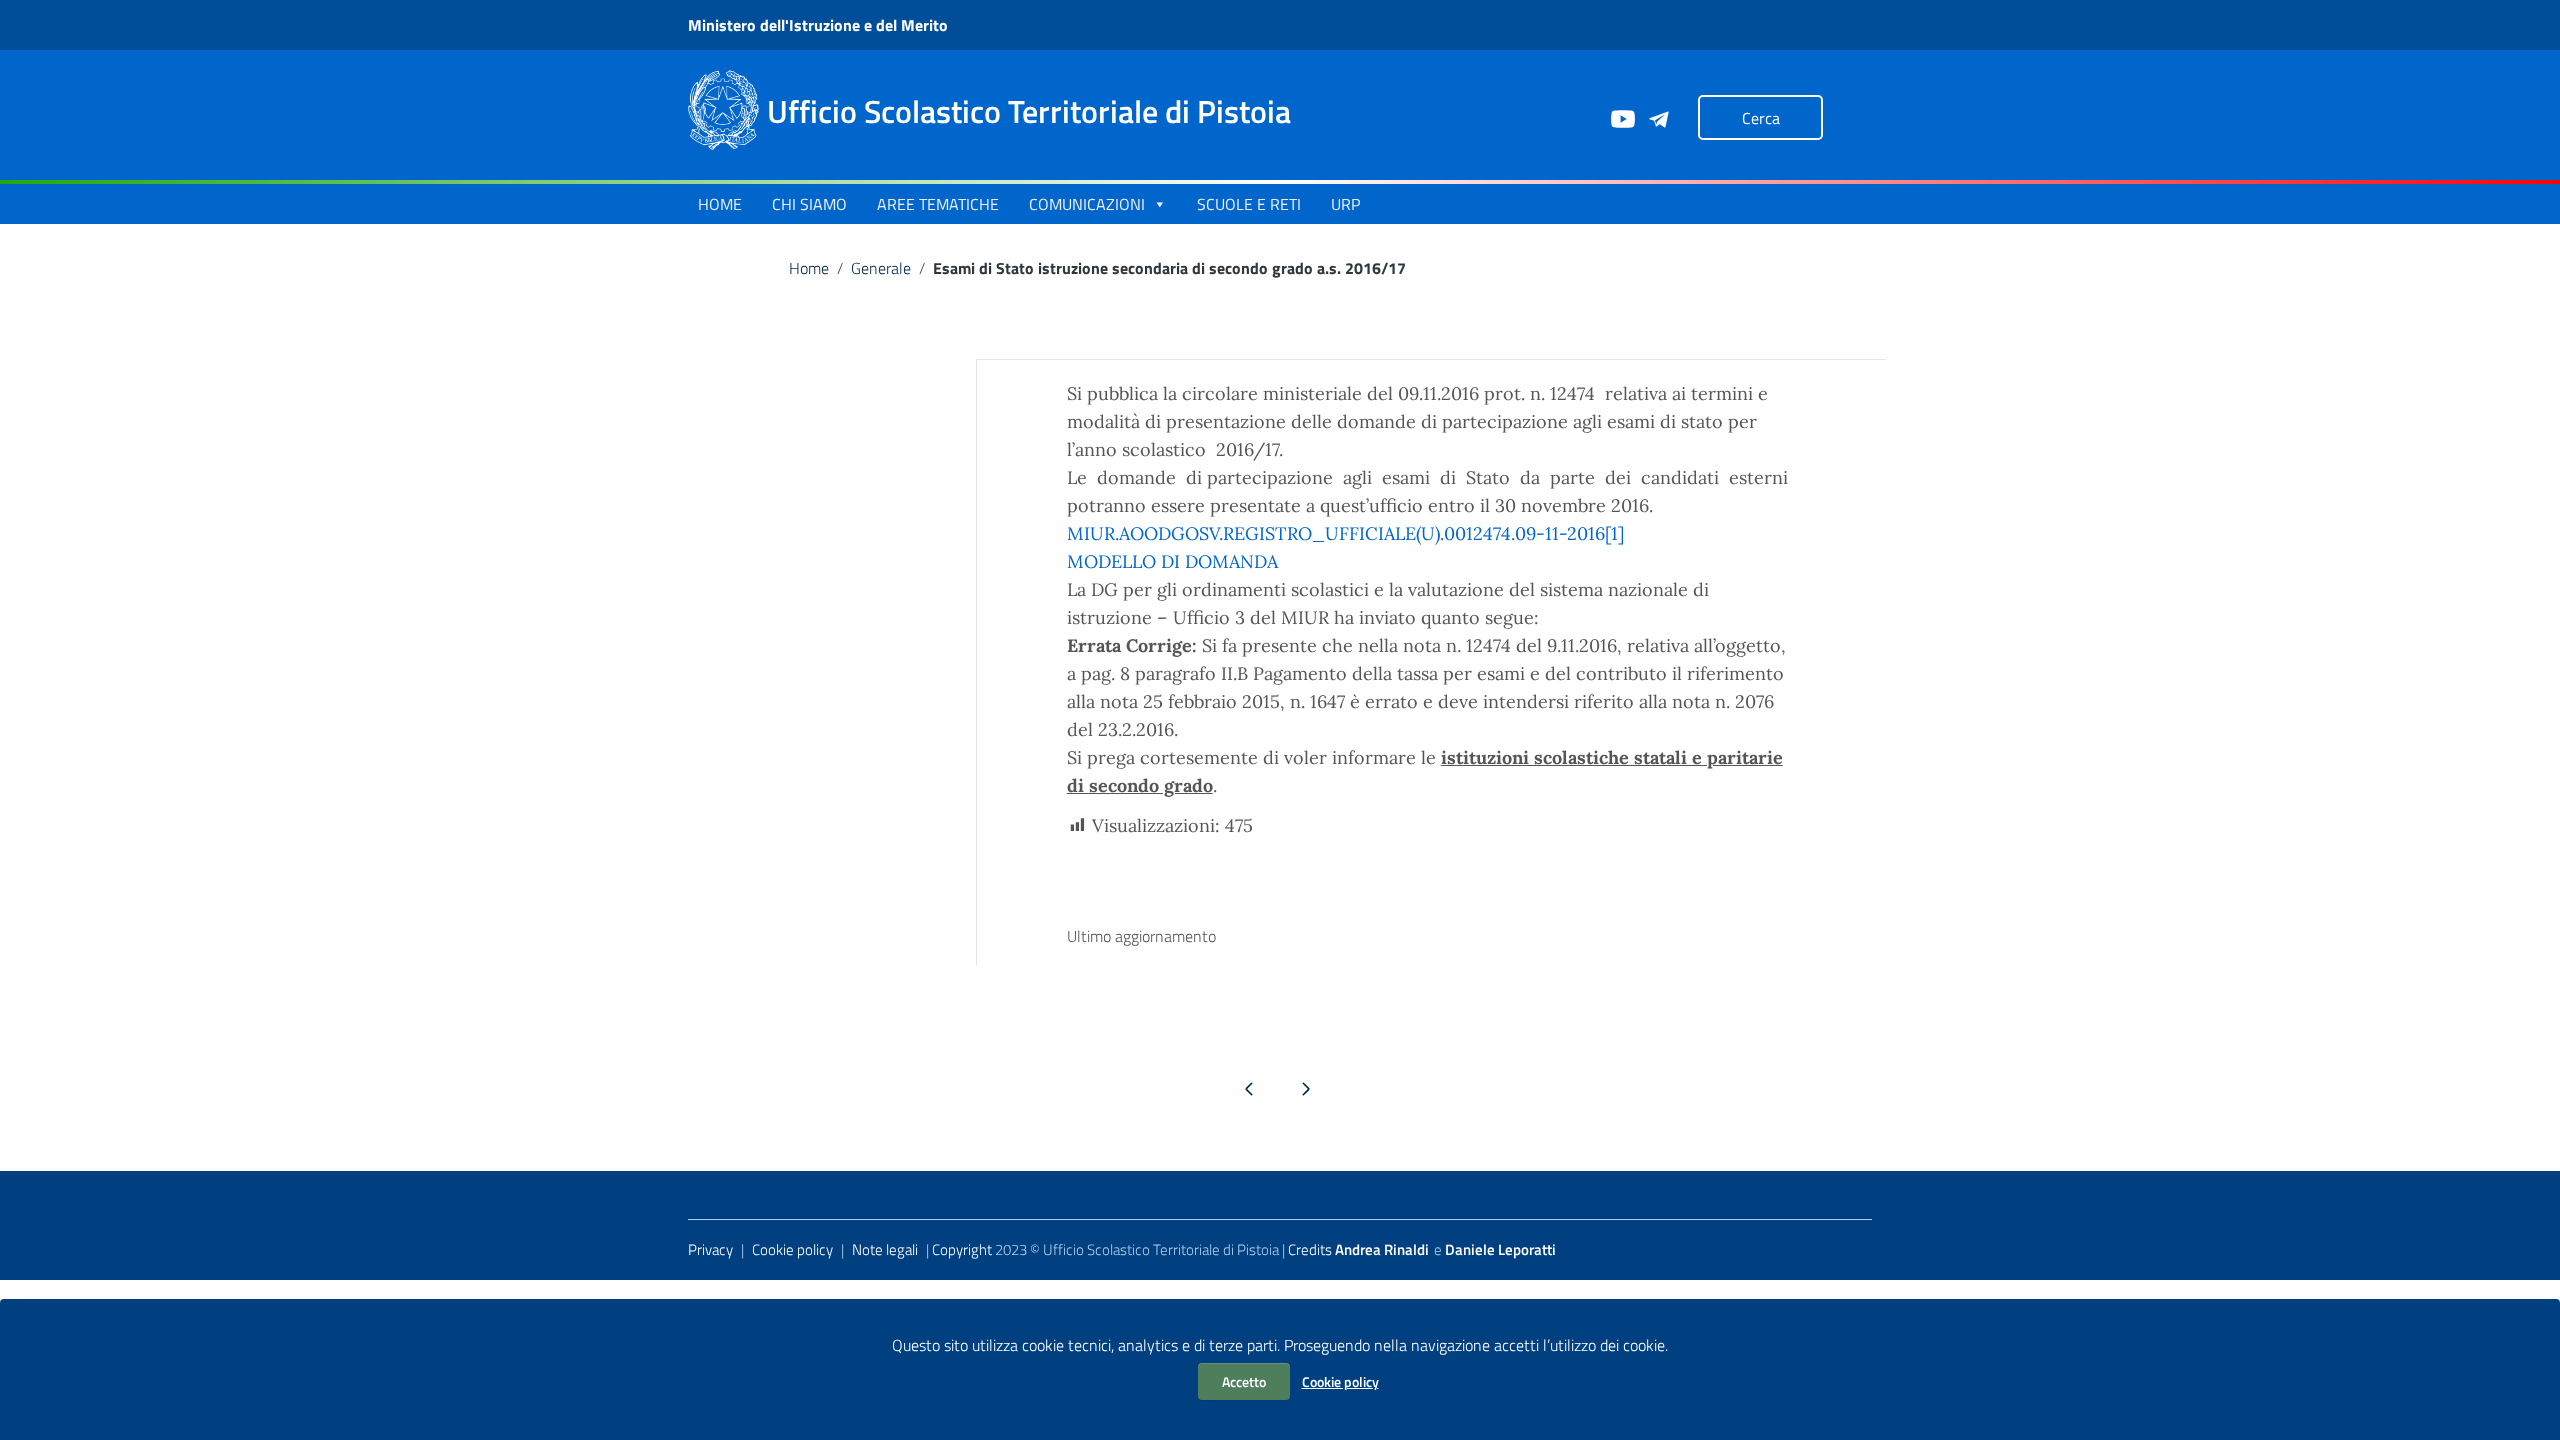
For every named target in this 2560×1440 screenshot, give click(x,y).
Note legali (885, 1249)
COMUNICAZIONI (1087, 204)
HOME (720, 204)
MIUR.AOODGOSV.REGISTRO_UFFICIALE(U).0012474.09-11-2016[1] (1345, 533)
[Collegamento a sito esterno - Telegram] (1658, 117)
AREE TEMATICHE (938, 204)
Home (809, 268)
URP (1345, 204)
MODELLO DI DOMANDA (1172, 561)
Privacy (710, 1249)
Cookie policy (1340, 1381)
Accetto (1244, 1381)
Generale (881, 268)
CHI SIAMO (809, 204)
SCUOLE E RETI (1249, 204)
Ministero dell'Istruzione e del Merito (818, 25)
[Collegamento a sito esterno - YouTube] (1622, 117)
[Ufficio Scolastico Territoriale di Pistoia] (723, 108)
